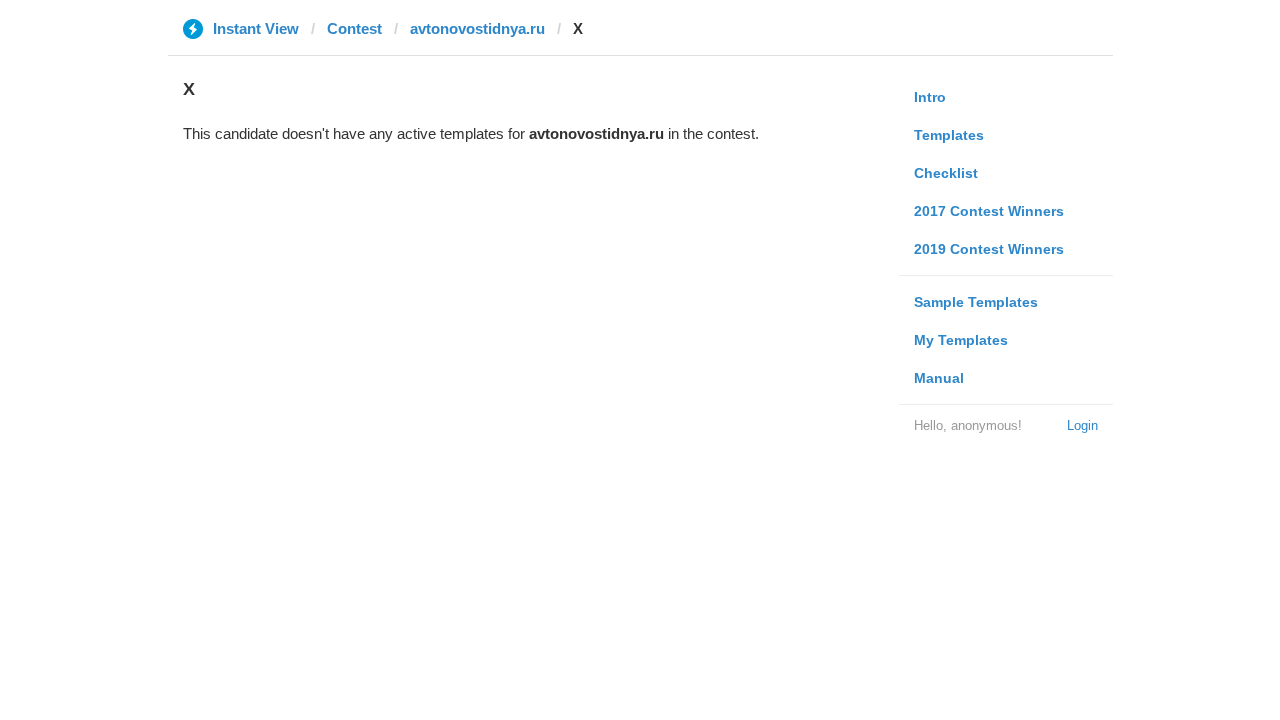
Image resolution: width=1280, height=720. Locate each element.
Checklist (946, 173)
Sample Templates (976, 302)
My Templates (961, 340)
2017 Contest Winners (989, 211)
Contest (354, 28)
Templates (949, 135)
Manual (939, 378)
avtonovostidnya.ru (477, 28)
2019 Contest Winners (989, 249)
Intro (930, 97)
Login (1082, 425)
